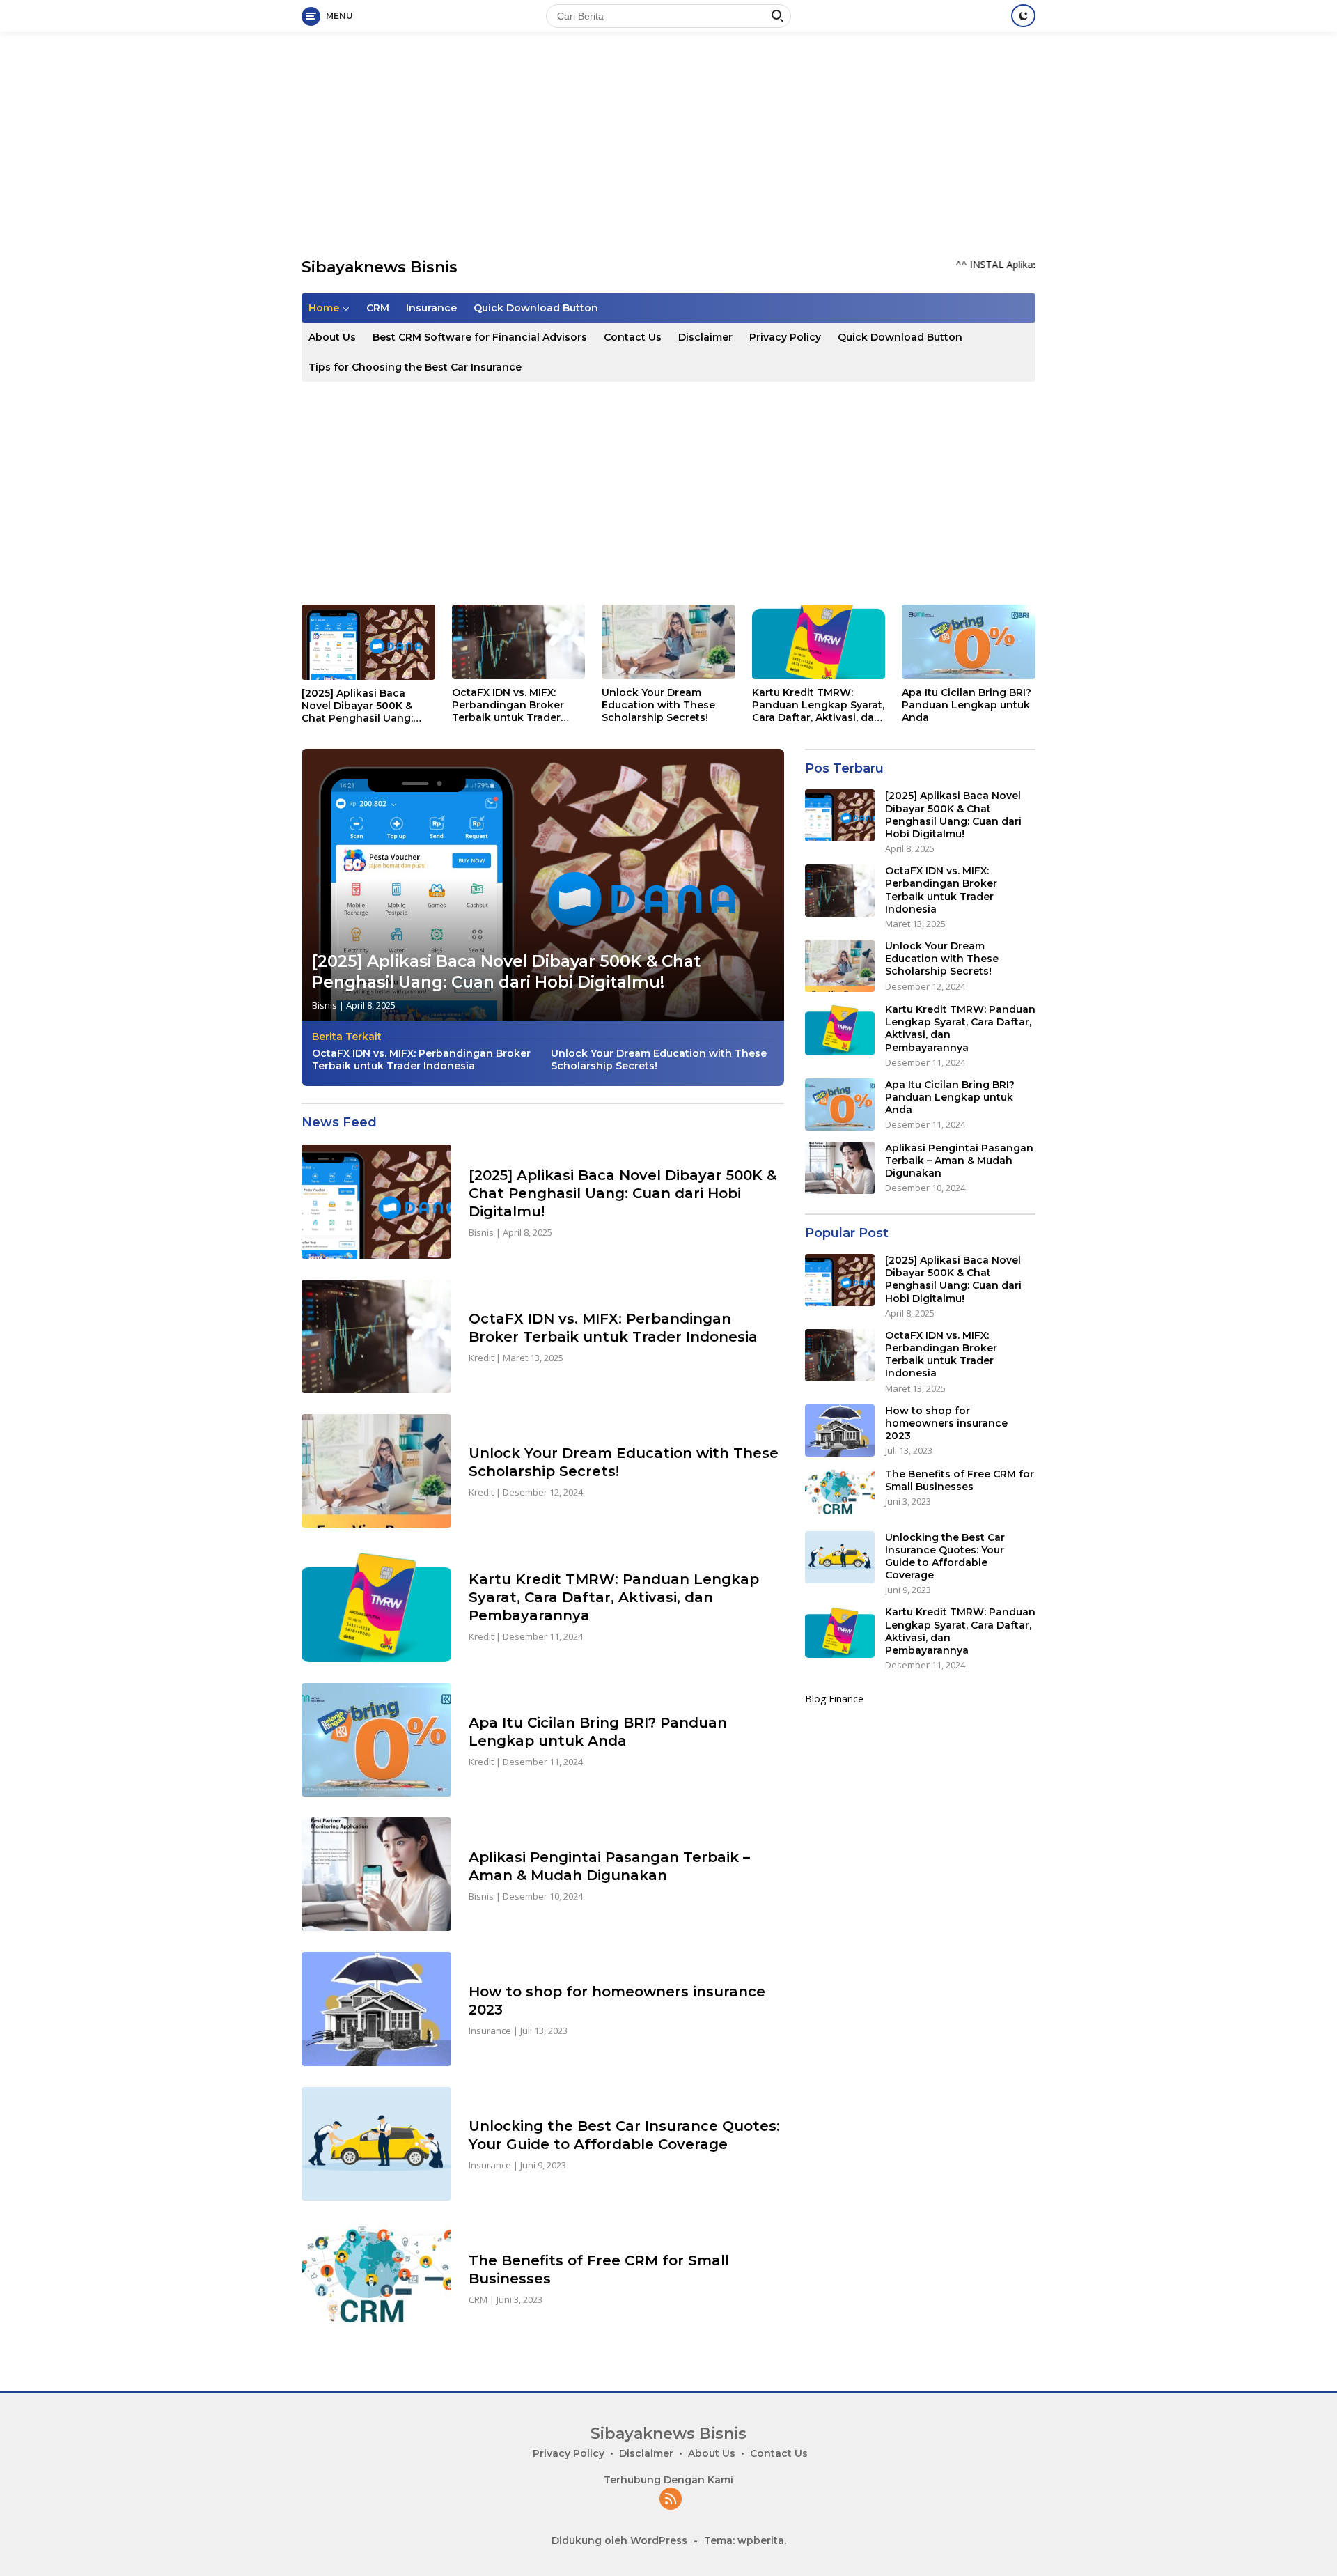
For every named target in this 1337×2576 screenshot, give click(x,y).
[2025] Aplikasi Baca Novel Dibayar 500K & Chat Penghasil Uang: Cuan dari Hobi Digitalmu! (367, 706)
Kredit (481, 1358)
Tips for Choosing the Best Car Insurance (415, 367)
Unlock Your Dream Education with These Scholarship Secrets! (658, 705)
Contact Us (633, 337)
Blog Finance (834, 1699)
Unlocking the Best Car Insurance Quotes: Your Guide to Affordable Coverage (945, 1557)
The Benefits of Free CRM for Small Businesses (960, 1480)
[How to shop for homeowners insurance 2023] (376, 2009)
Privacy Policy (785, 337)
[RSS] (671, 2500)
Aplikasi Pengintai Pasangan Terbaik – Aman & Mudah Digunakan (959, 1161)
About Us (332, 337)
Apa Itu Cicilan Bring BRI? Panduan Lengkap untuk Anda (967, 705)
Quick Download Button (536, 308)
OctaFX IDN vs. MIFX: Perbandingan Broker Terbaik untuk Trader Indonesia (508, 705)
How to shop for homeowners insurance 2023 (946, 1423)
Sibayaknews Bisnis (380, 267)
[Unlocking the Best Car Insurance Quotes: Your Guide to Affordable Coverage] (376, 2144)
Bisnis (325, 1005)
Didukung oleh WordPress (619, 2540)
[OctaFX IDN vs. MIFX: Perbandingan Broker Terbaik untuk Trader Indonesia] (519, 642)
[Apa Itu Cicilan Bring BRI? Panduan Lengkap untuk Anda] (969, 642)
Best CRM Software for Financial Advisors (480, 337)
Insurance (431, 308)
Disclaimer (705, 337)
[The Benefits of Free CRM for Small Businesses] (376, 2278)
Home (324, 308)
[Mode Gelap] (1023, 16)
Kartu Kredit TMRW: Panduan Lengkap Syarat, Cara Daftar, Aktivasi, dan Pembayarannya (818, 705)
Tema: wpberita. (745, 2540)
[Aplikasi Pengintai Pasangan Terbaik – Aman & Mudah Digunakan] (376, 1874)
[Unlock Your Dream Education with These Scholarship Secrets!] (668, 642)
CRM (378, 308)
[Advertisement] (668, 143)
